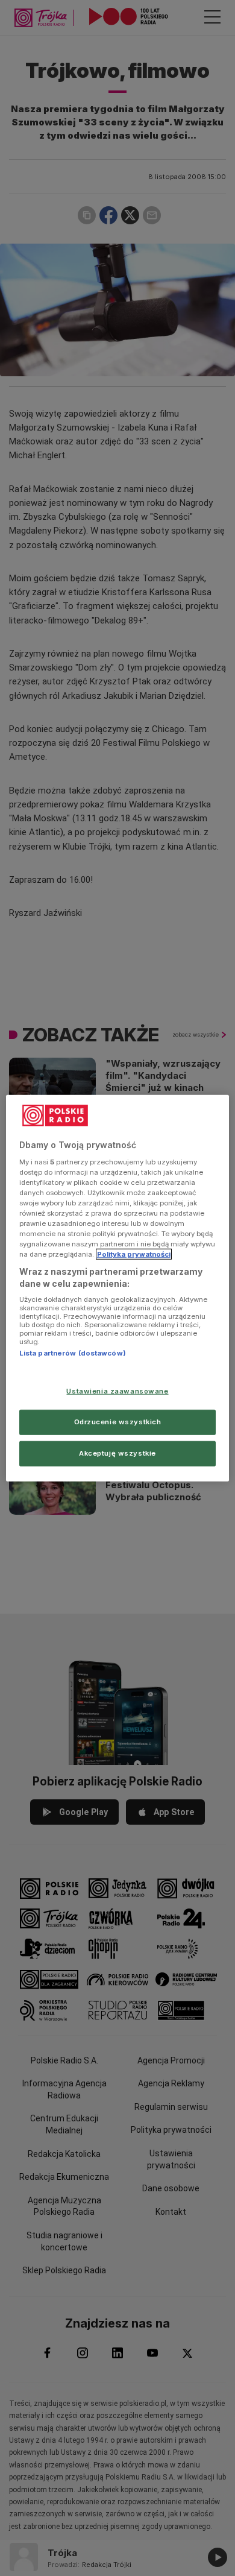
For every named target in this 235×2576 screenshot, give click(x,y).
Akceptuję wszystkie (117, 1453)
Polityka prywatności (134, 1254)
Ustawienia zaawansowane (117, 1391)
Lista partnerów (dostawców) (73, 1353)
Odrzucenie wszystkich (118, 1421)
